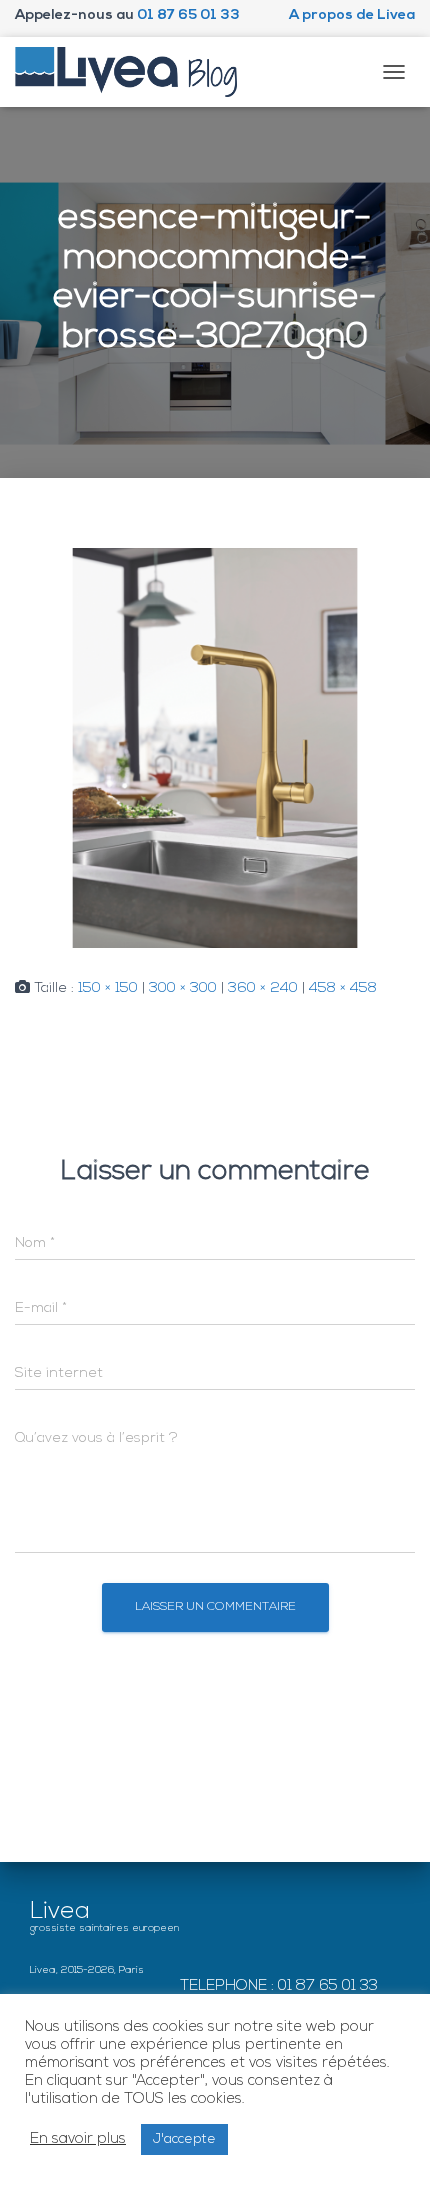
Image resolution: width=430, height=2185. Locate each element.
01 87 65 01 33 (188, 15)
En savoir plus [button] (78, 2139)
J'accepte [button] (184, 2139)
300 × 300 (183, 988)
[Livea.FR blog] (134, 72)
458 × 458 (343, 988)
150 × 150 (108, 988)
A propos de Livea (352, 15)
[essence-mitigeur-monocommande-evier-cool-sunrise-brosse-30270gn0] (215, 748)
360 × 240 (263, 988)
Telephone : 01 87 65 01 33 (279, 1986)
